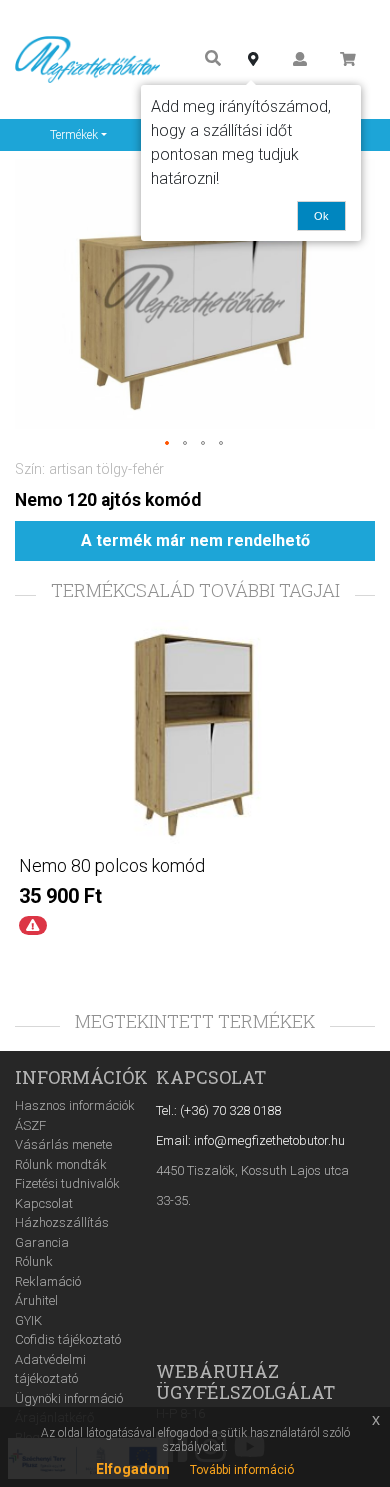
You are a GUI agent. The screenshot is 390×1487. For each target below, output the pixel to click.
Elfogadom (133, 1469)
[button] (168, 444)
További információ (242, 1470)
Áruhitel (36, 1300)
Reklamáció (48, 1281)
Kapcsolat (44, 1203)
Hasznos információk (75, 1105)
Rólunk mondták (61, 1164)
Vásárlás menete (63, 1144)
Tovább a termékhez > (195, 961)
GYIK (28, 1320)
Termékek (74, 135)
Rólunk (34, 1261)
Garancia (42, 1242)
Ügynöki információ (69, 1398)
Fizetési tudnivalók (67, 1183)
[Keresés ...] (213, 59)
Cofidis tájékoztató (68, 1339)
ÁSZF (30, 1125)
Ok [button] (321, 216)
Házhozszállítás (62, 1222)
